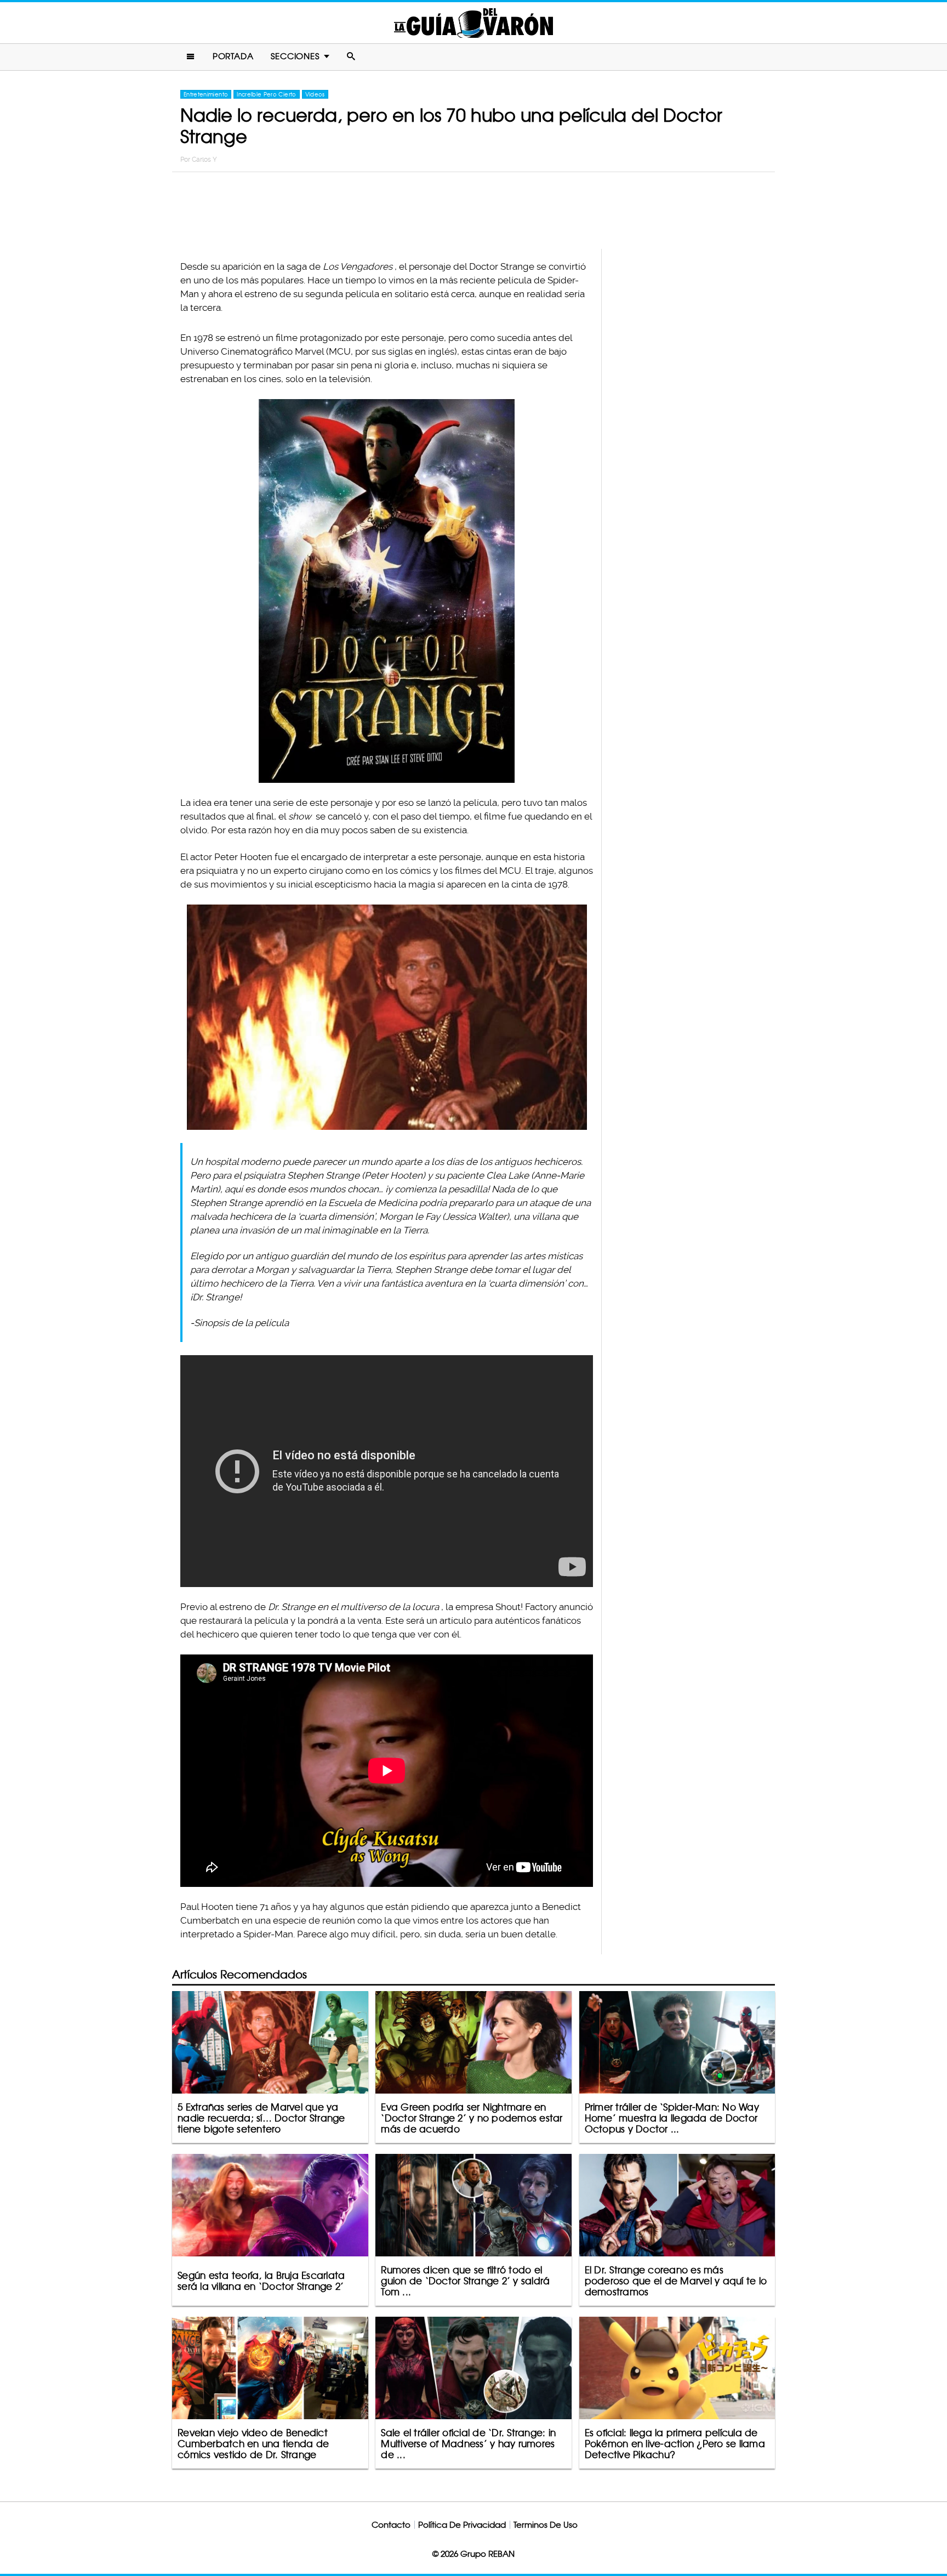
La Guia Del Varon (473, 23)
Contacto (391, 2525)
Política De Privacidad (462, 2525)
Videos (315, 94)
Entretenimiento (206, 94)
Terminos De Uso (546, 2525)
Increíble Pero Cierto (266, 94)
